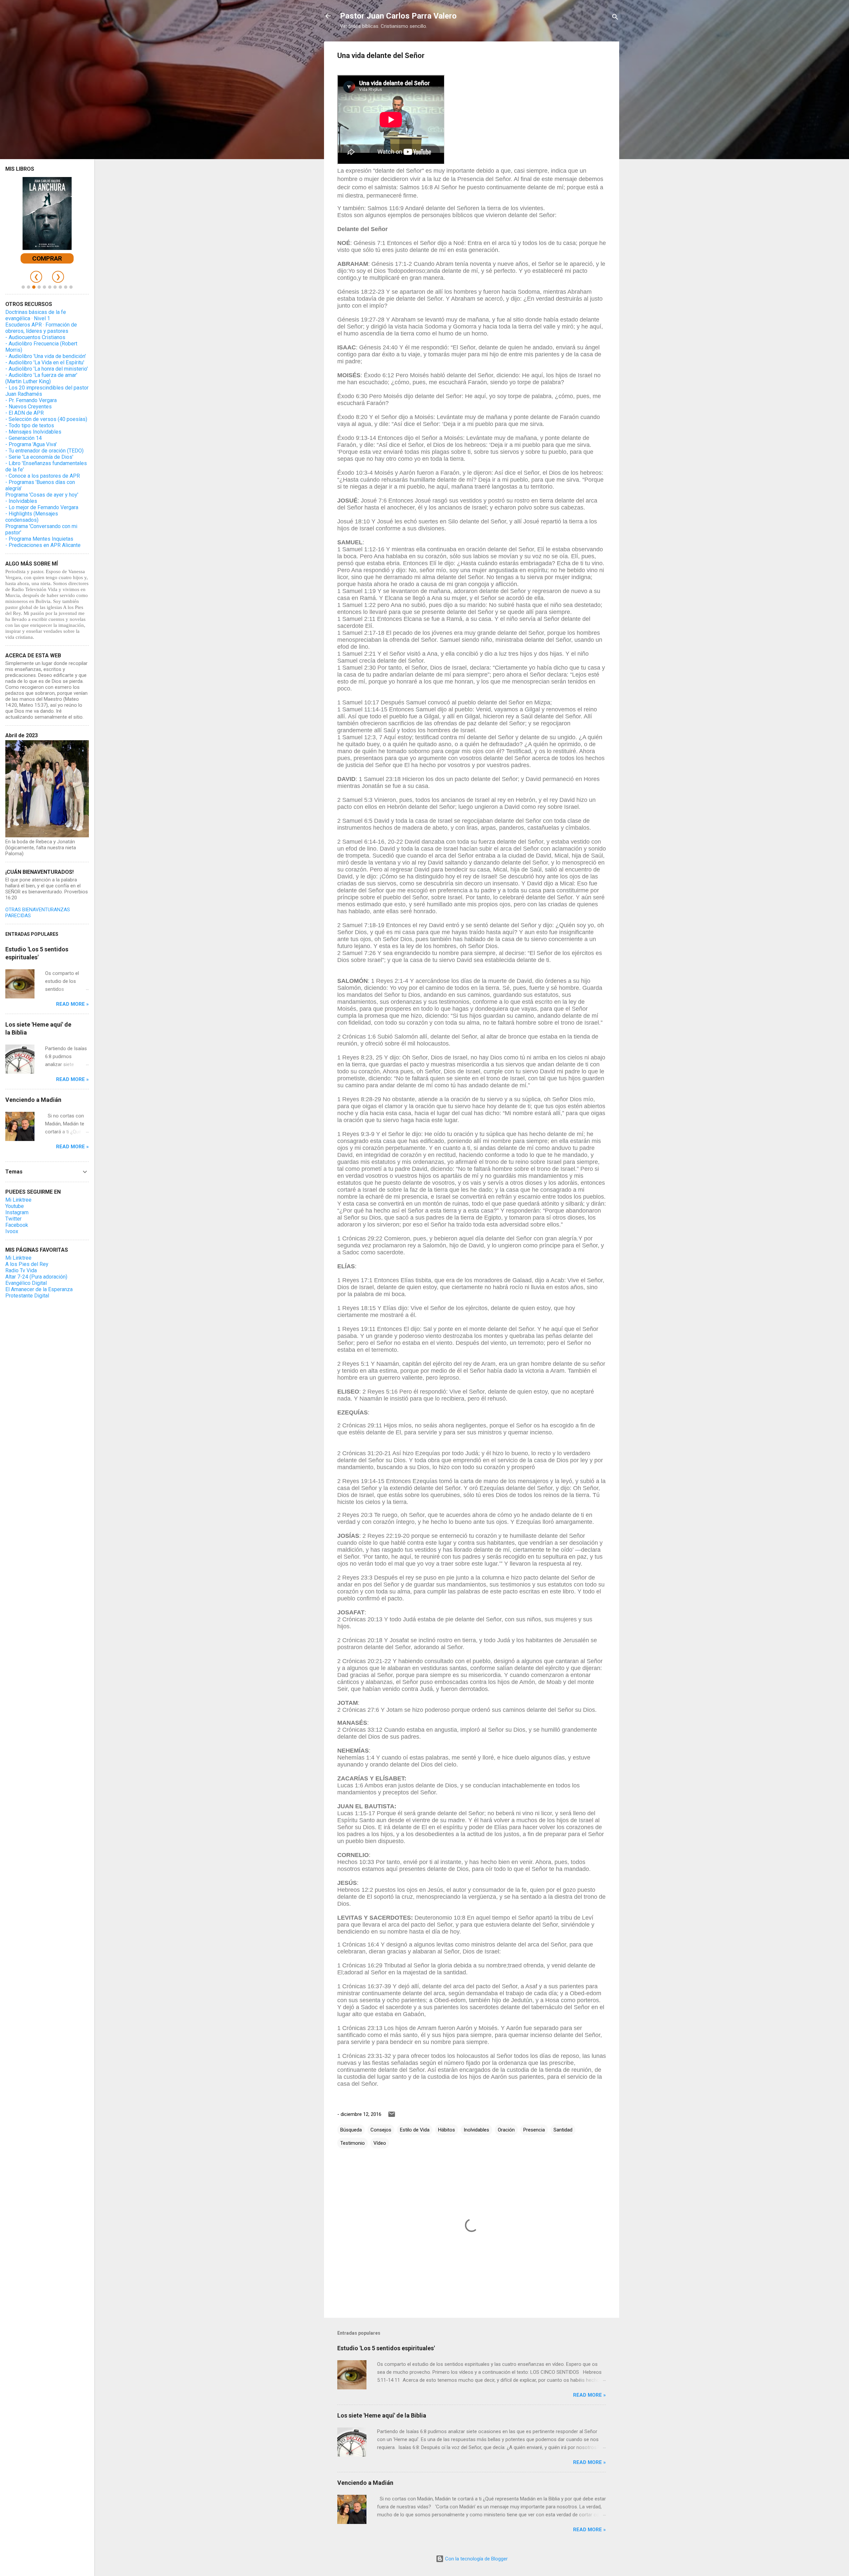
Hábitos (447, 2130)
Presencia (534, 2130)
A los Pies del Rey (27, 1264)
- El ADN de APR (25, 413)
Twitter (13, 1219)
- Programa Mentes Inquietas (39, 539)
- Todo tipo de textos (30, 425)
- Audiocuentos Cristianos (35, 337)
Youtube (15, 1206)
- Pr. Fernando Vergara (31, 400)
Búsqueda (351, 2130)
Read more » (589, 2395)
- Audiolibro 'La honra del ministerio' (47, 369)
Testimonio (353, 2143)
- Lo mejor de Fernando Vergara (42, 507)
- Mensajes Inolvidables (33, 432)
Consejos (381, 2130)
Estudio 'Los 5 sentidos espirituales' (386, 2348)
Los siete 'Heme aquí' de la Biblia (382, 2415)
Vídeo (380, 2143)
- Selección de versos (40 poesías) (46, 419)
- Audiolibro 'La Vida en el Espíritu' (45, 362)
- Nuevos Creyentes (29, 407)
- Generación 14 (24, 438)
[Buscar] (615, 18)
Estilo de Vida (415, 2130)
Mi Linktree (18, 1200)
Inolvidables (476, 2130)
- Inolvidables (21, 501)
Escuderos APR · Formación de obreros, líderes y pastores (41, 328)
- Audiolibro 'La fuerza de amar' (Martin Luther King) (41, 378)
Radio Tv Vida (21, 1270)
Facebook (17, 1225)
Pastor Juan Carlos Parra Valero (398, 16)
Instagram (17, 1212)
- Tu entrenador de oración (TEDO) (44, 451)
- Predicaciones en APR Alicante (43, 545)
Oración (506, 2130)
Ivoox (12, 1231)
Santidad (563, 2130)
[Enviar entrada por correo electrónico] (392, 2117)
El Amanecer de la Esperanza (39, 1289)
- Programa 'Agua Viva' (31, 444)
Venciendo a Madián (365, 2483)
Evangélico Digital (26, 1283)
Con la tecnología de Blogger (476, 2559)
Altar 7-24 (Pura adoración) (36, 1277)
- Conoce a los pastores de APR (43, 476)
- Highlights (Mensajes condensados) (32, 517)
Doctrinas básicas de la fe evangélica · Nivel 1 (36, 315)
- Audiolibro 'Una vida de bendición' (46, 356)
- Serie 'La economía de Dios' (39, 457)
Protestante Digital (27, 1296)
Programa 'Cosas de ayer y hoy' (42, 495)
